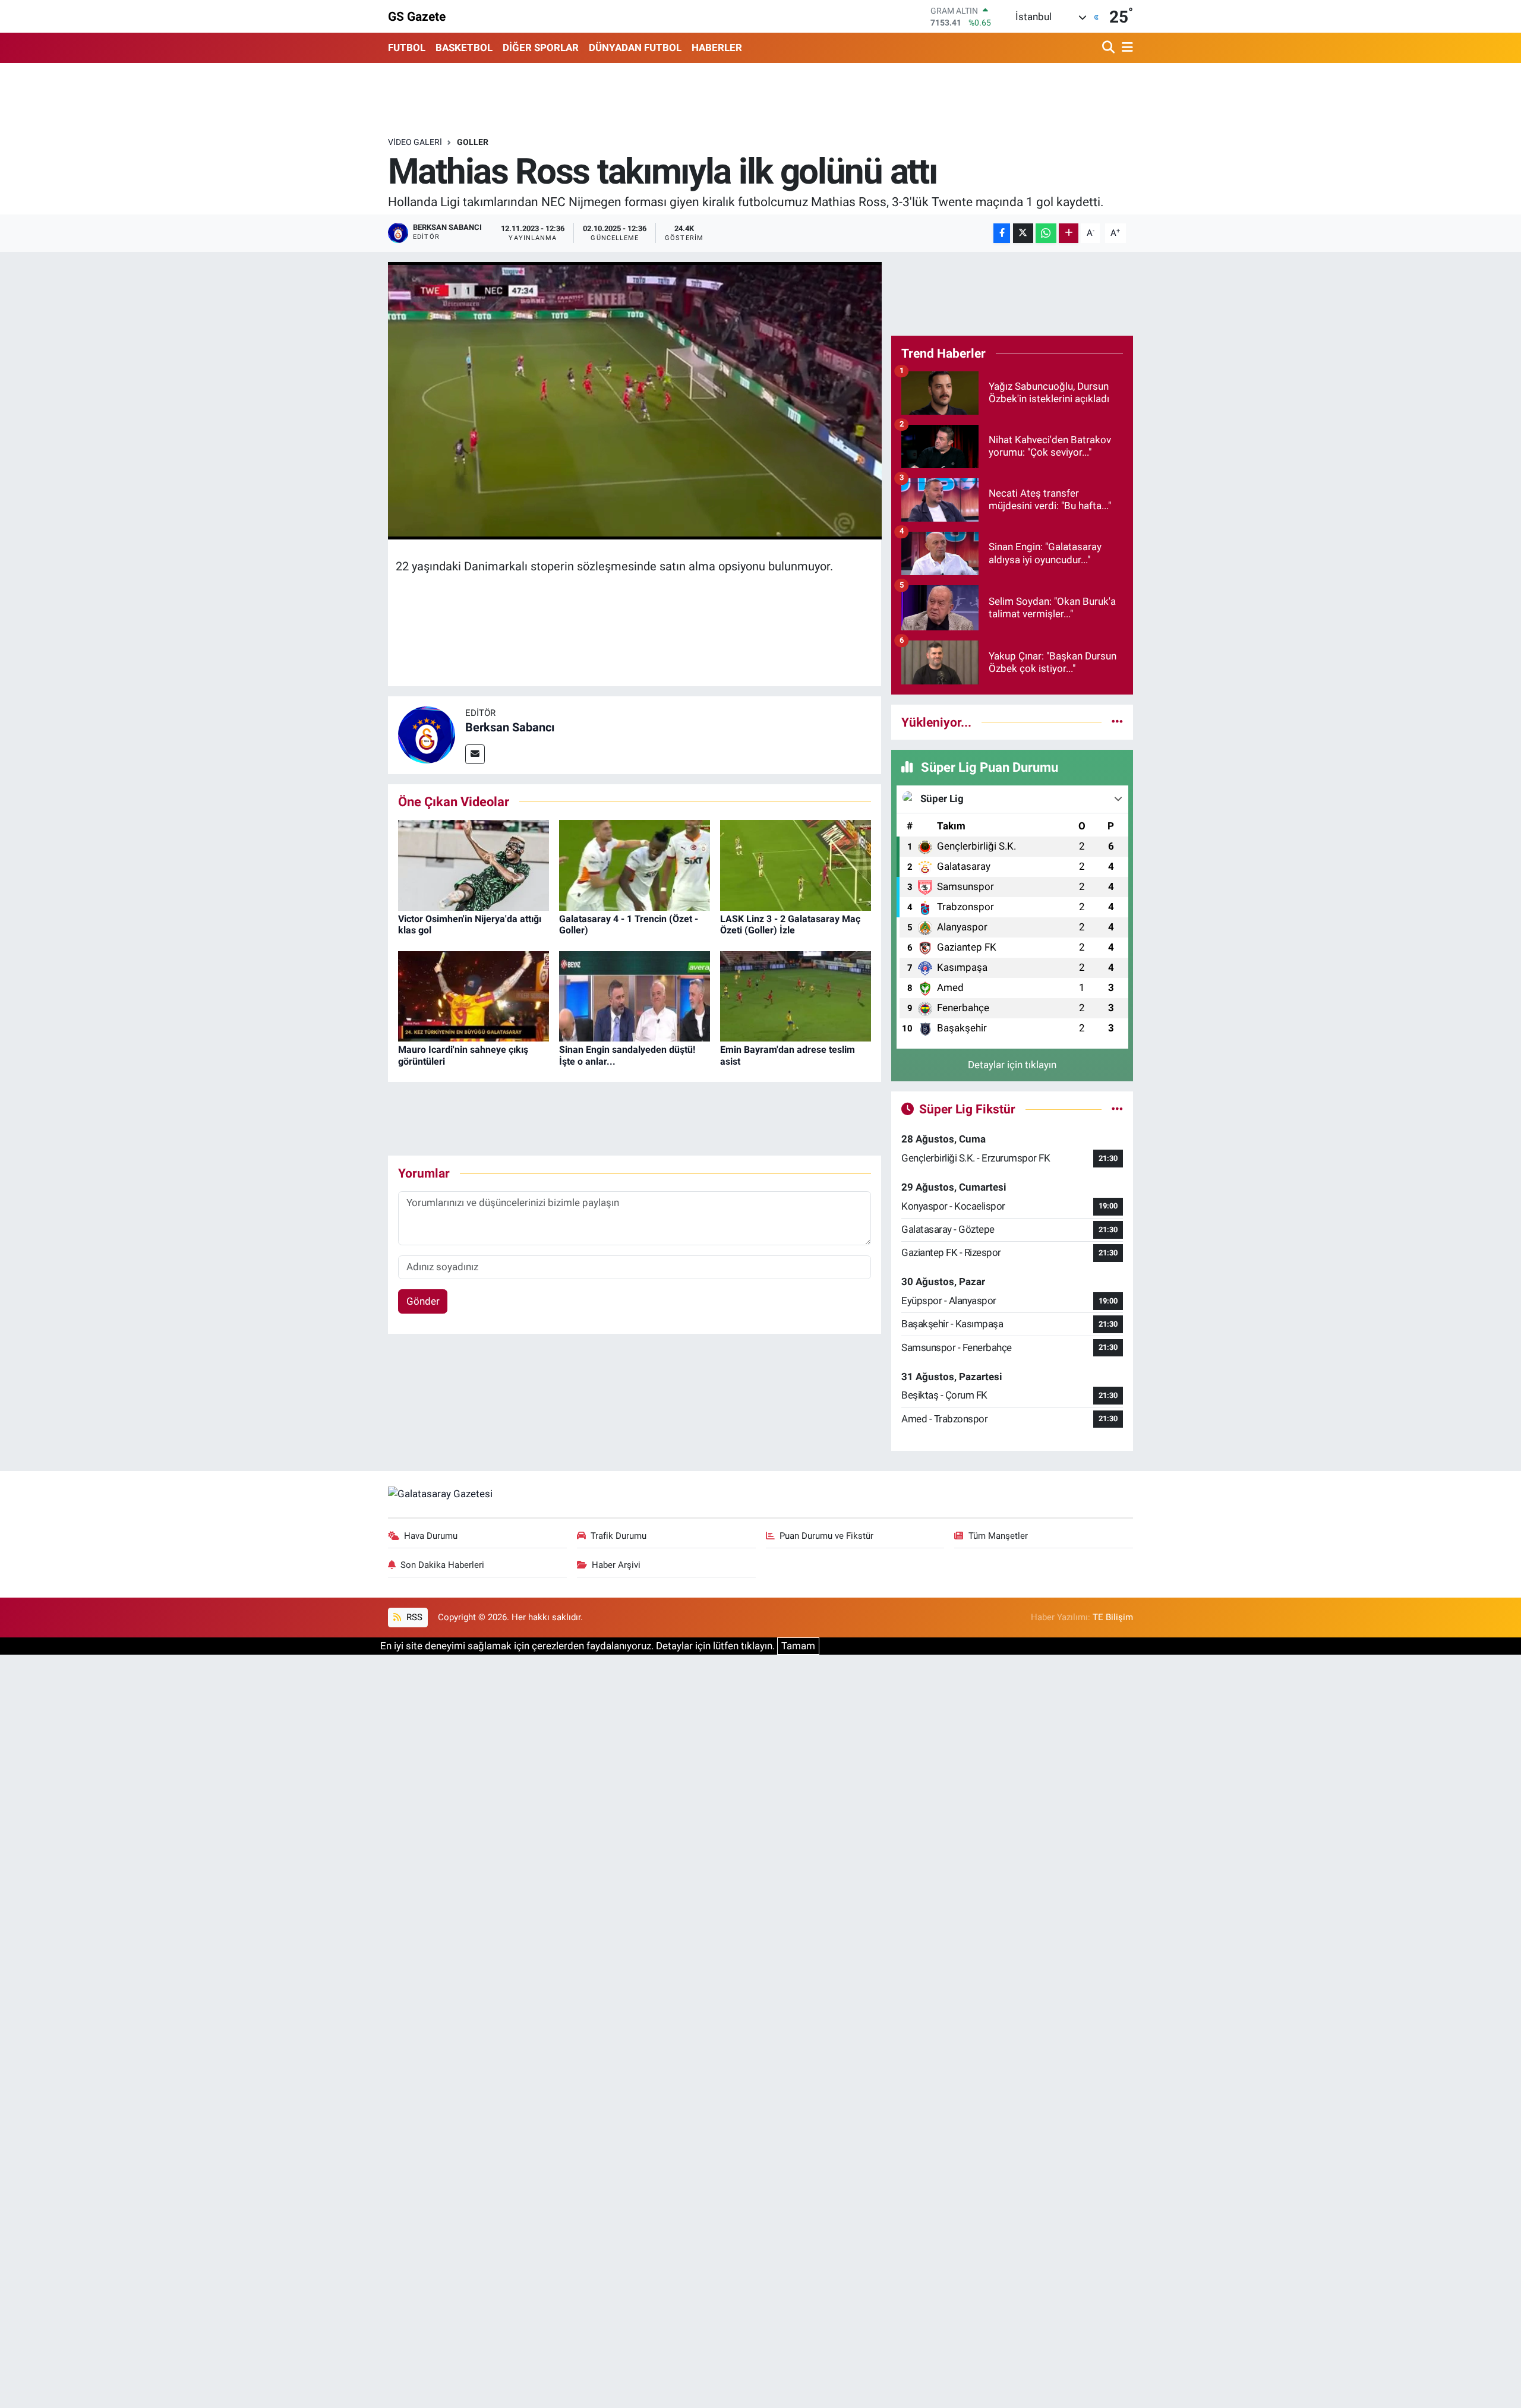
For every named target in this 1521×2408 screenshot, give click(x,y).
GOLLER (473, 142)
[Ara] (1110, 48)
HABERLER (717, 48)
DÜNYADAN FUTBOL (635, 48)
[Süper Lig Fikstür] (1117, 1109)
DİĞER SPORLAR (541, 48)
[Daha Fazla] (1069, 233)
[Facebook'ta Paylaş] (1002, 233)
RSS (413, 1617)
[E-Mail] (475, 754)
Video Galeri (415, 142)
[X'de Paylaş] (1023, 233)
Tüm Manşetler (998, 1536)
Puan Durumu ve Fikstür (826, 1536)
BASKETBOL (464, 48)
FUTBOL (407, 48)
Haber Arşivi (616, 1565)
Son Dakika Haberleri (442, 1565)
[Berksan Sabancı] (427, 734)
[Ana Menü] (1125, 48)
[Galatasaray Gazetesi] (440, 1493)
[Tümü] (1117, 722)
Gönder (423, 1301)
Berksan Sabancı (510, 727)
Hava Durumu (431, 1536)
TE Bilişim (1113, 1617)
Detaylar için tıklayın (1012, 1065)
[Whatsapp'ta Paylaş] (1046, 233)
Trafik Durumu (619, 1536)
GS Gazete (417, 16)
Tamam (798, 1646)
